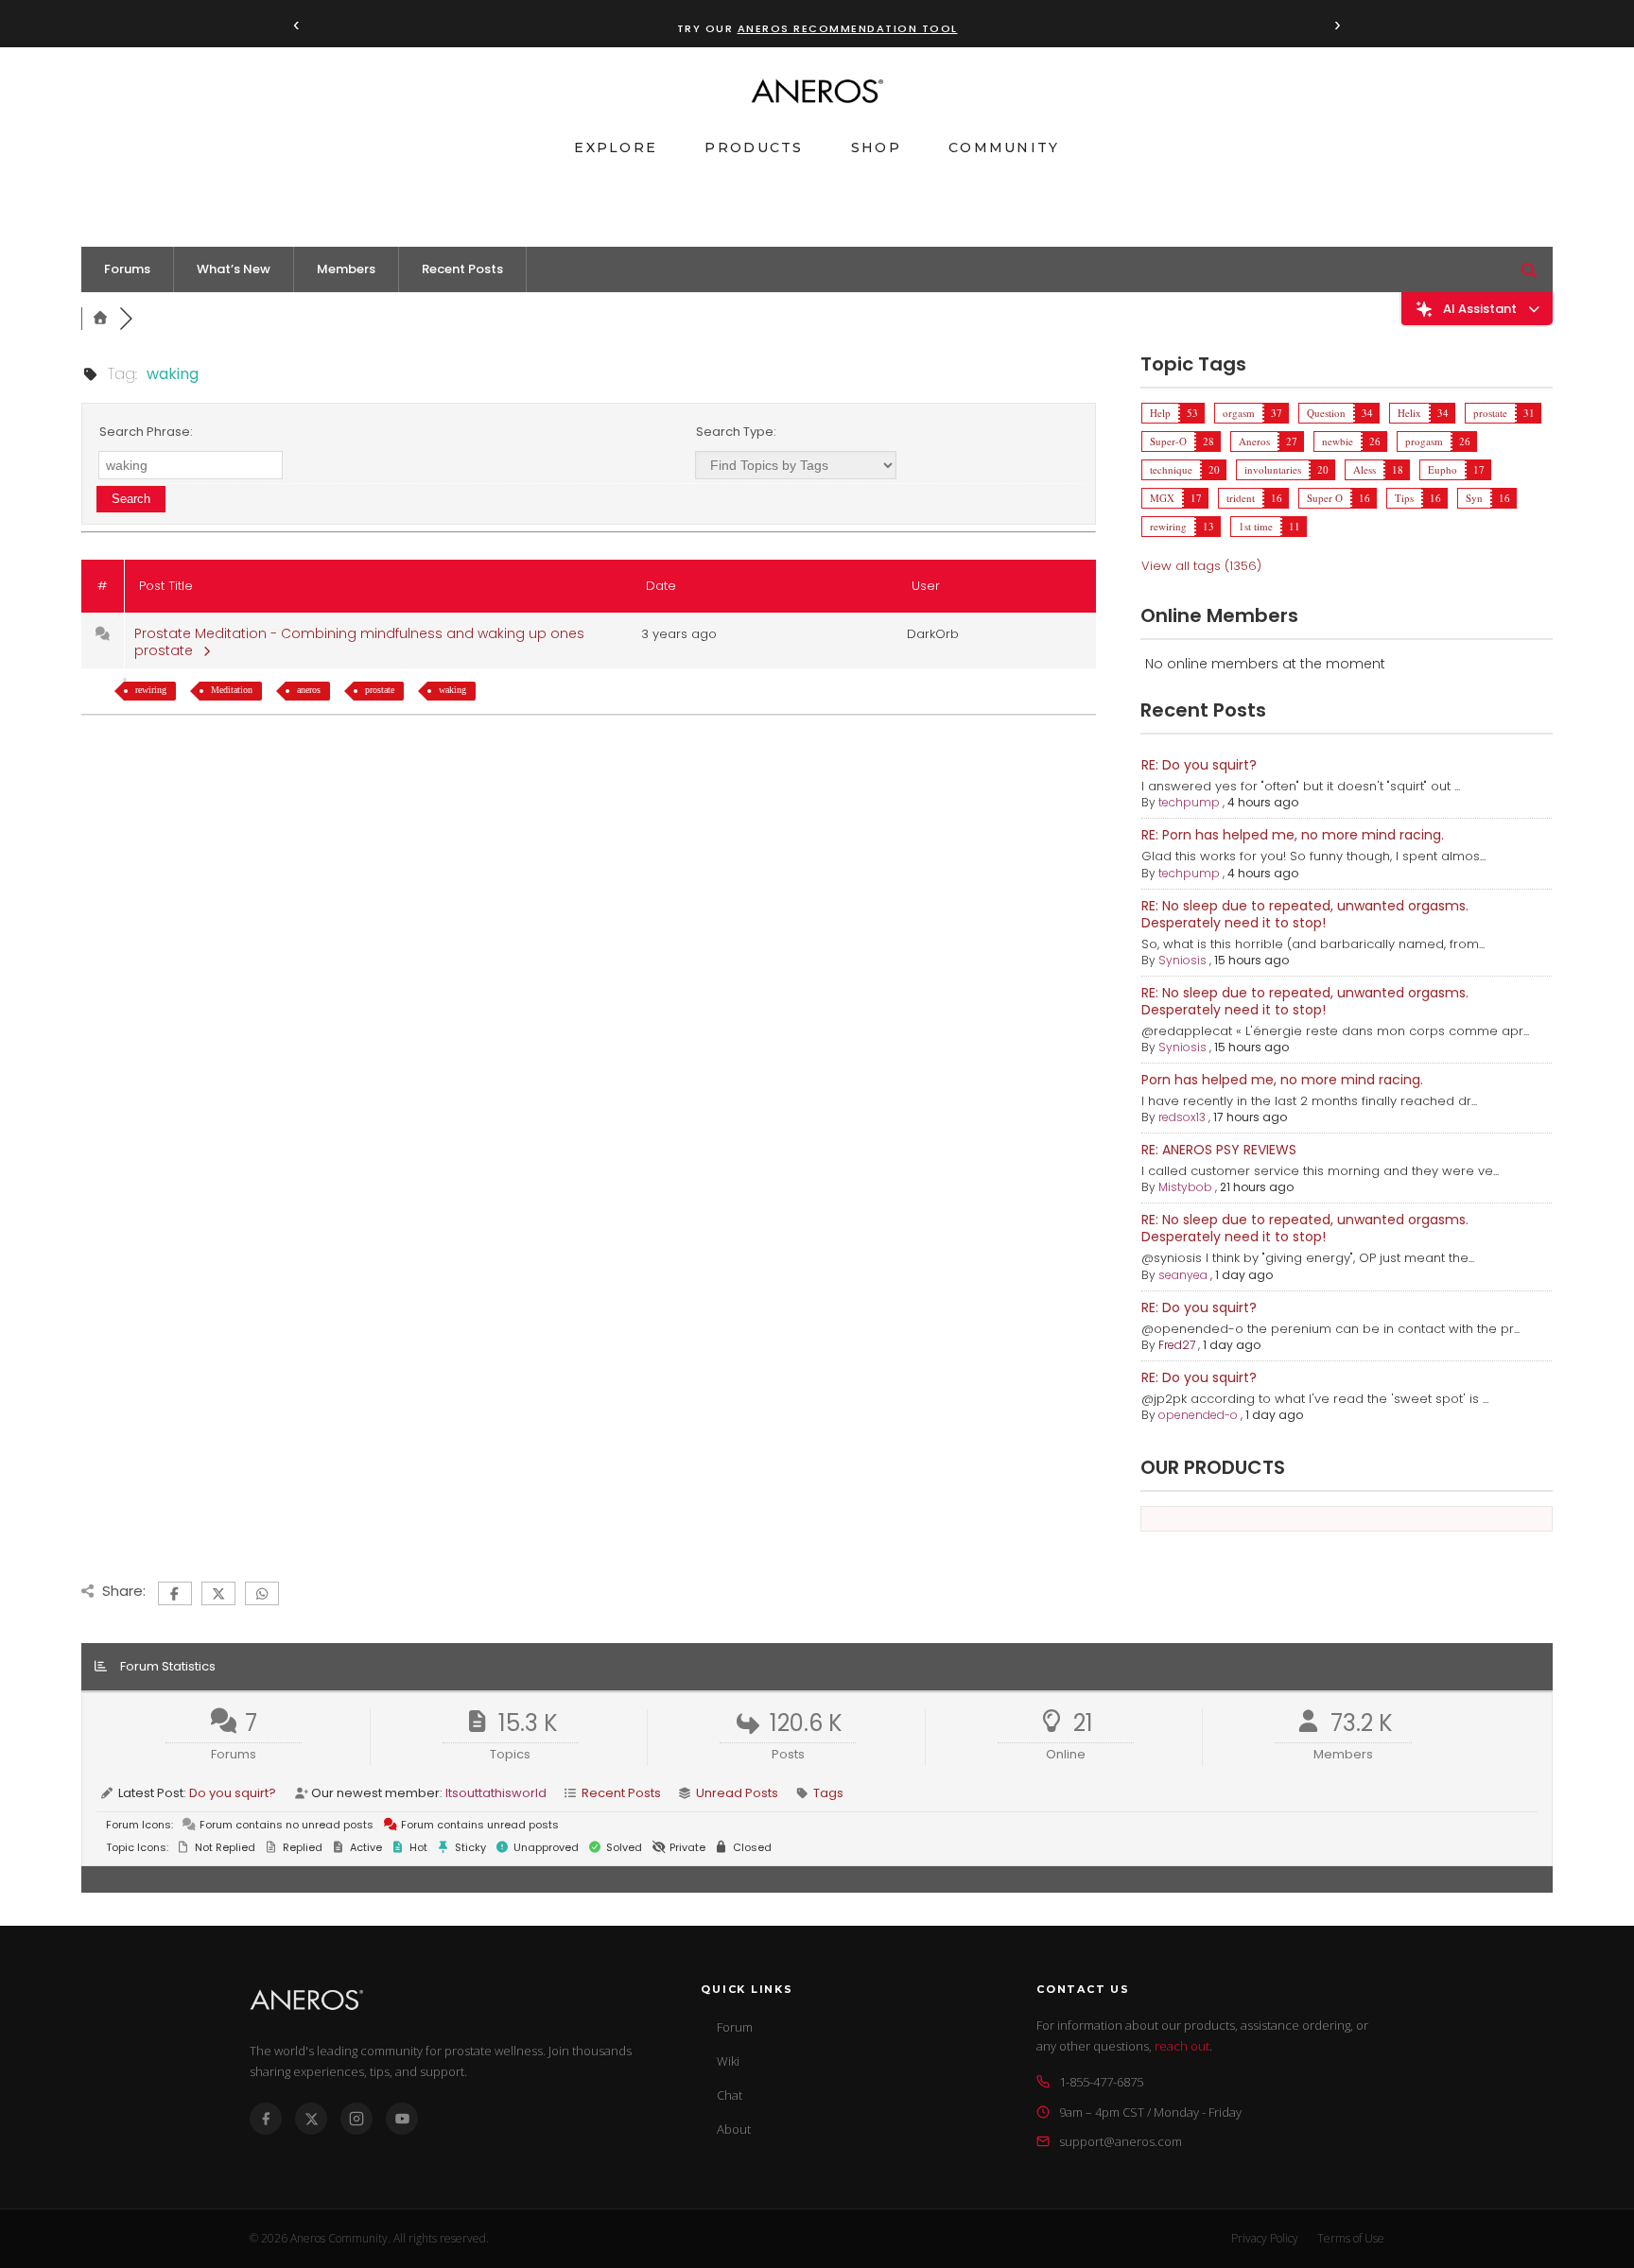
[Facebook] (266, 2119)
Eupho (1443, 469)
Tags (828, 1793)
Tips (1404, 498)
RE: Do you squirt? (1199, 765)
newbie (1338, 441)
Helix (1409, 413)
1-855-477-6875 (1101, 2082)
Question (1326, 413)
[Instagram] (356, 2119)
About (734, 2129)
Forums (127, 269)
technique (1171, 469)
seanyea (1183, 1275)
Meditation (232, 690)
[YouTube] (402, 2119)
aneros (309, 690)
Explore (616, 147)
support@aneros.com (1121, 2141)
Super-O (1168, 441)
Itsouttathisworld (496, 1793)
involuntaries (1273, 469)
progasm (1424, 441)
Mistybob (1185, 1187)
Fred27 (1177, 1345)
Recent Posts (462, 269)
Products (754, 147)
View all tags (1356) (1201, 566)
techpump (1189, 802)
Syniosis (1182, 960)
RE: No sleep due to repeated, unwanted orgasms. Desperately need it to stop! (1305, 914)
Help (1160, 413)
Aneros (1254, 441)
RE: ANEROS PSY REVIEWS (1219, 1150)
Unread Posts (737, 1793)
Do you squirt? (233, 1793)
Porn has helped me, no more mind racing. (1282, 1080)
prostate (380, 690)
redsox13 (1182, 1117)
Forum (735, 2027)
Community (1004, 147)
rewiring (151, 690)
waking (452, 690)
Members (346, 269)
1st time (1256, 526)
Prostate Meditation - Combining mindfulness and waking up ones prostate (359, 642)
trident (1241, 498)
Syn (1474, 498)
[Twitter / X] (311, 2119)
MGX (1162, 498)
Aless (1365, 469)
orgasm (1239, 413)
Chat (730, 2095)
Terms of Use (1351, 2238)
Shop (876, 147)
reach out (1182, 2046)
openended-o (1198, 1415)
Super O (1325, 498)
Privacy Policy (1265, 2238)
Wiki (728, 2061)
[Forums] (100, 319)
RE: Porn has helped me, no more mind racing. (1293, 835)
